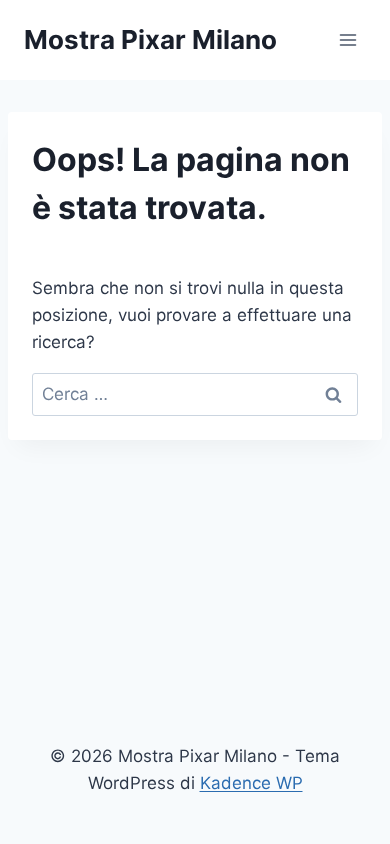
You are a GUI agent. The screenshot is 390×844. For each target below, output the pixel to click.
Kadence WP (251, 783)
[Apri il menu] (347, 39)
